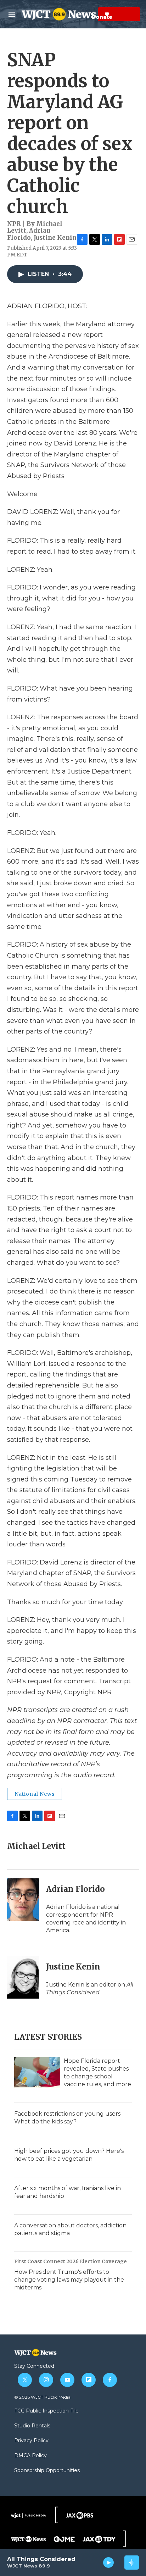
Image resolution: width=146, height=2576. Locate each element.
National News (35, 1794)
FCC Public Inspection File (46, 2411)
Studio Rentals (32, 2426)
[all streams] (132, 2563)
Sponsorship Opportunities (47, 2471)
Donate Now (89, 14)
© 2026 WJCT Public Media (42, 2397)
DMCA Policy (30, 2456)
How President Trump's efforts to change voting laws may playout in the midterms (69, 2280)
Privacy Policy (31, 2441)
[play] (109, 2563)
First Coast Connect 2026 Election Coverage (71, 2261)
